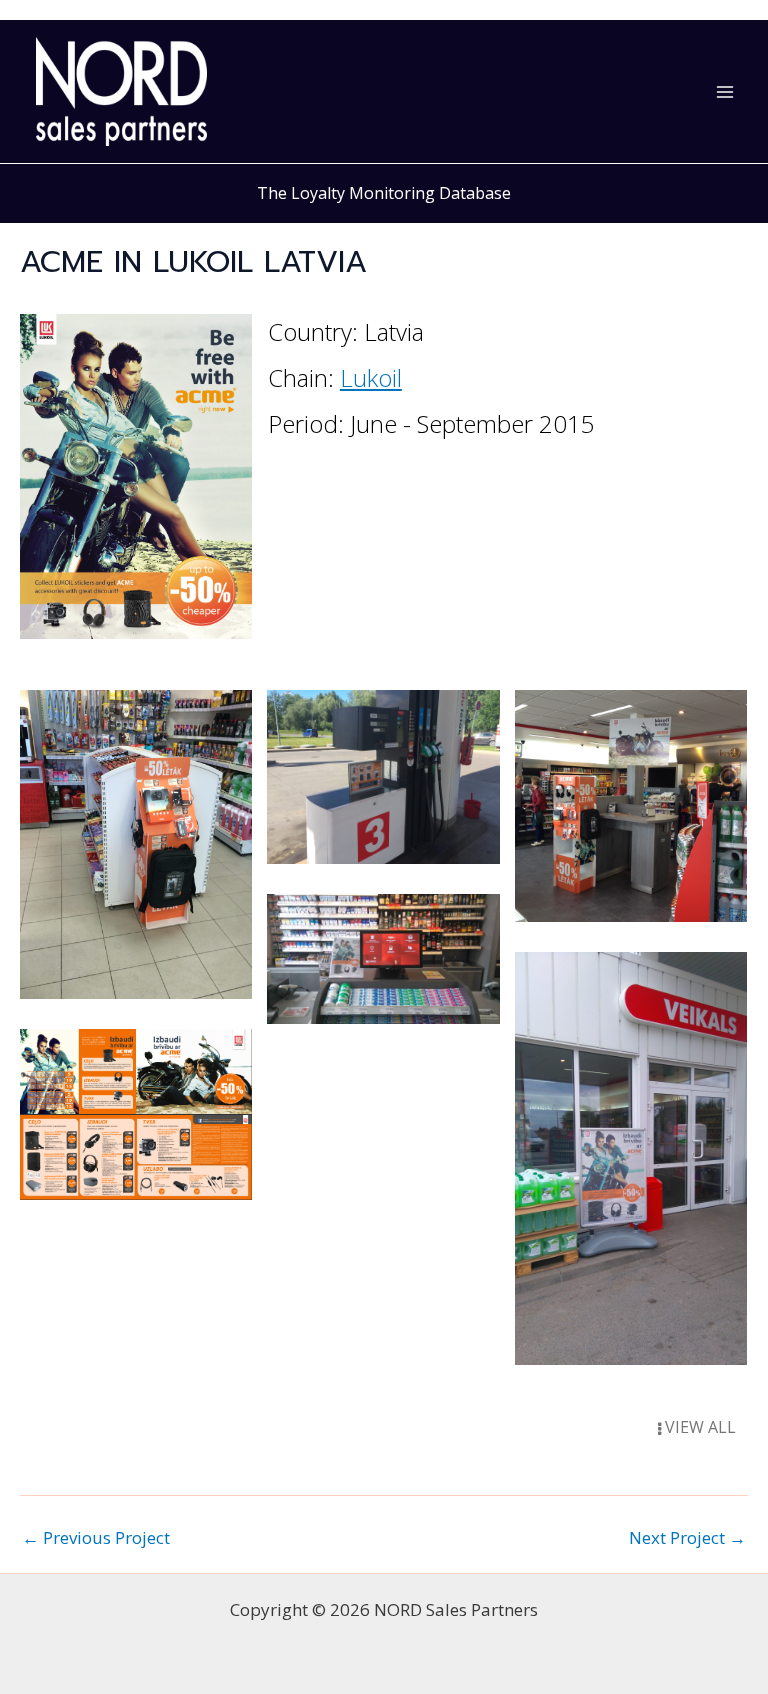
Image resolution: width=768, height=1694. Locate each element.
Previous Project (96, 1537)
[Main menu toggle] (726, 92)
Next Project (687, 1537)
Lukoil (371, 377)
